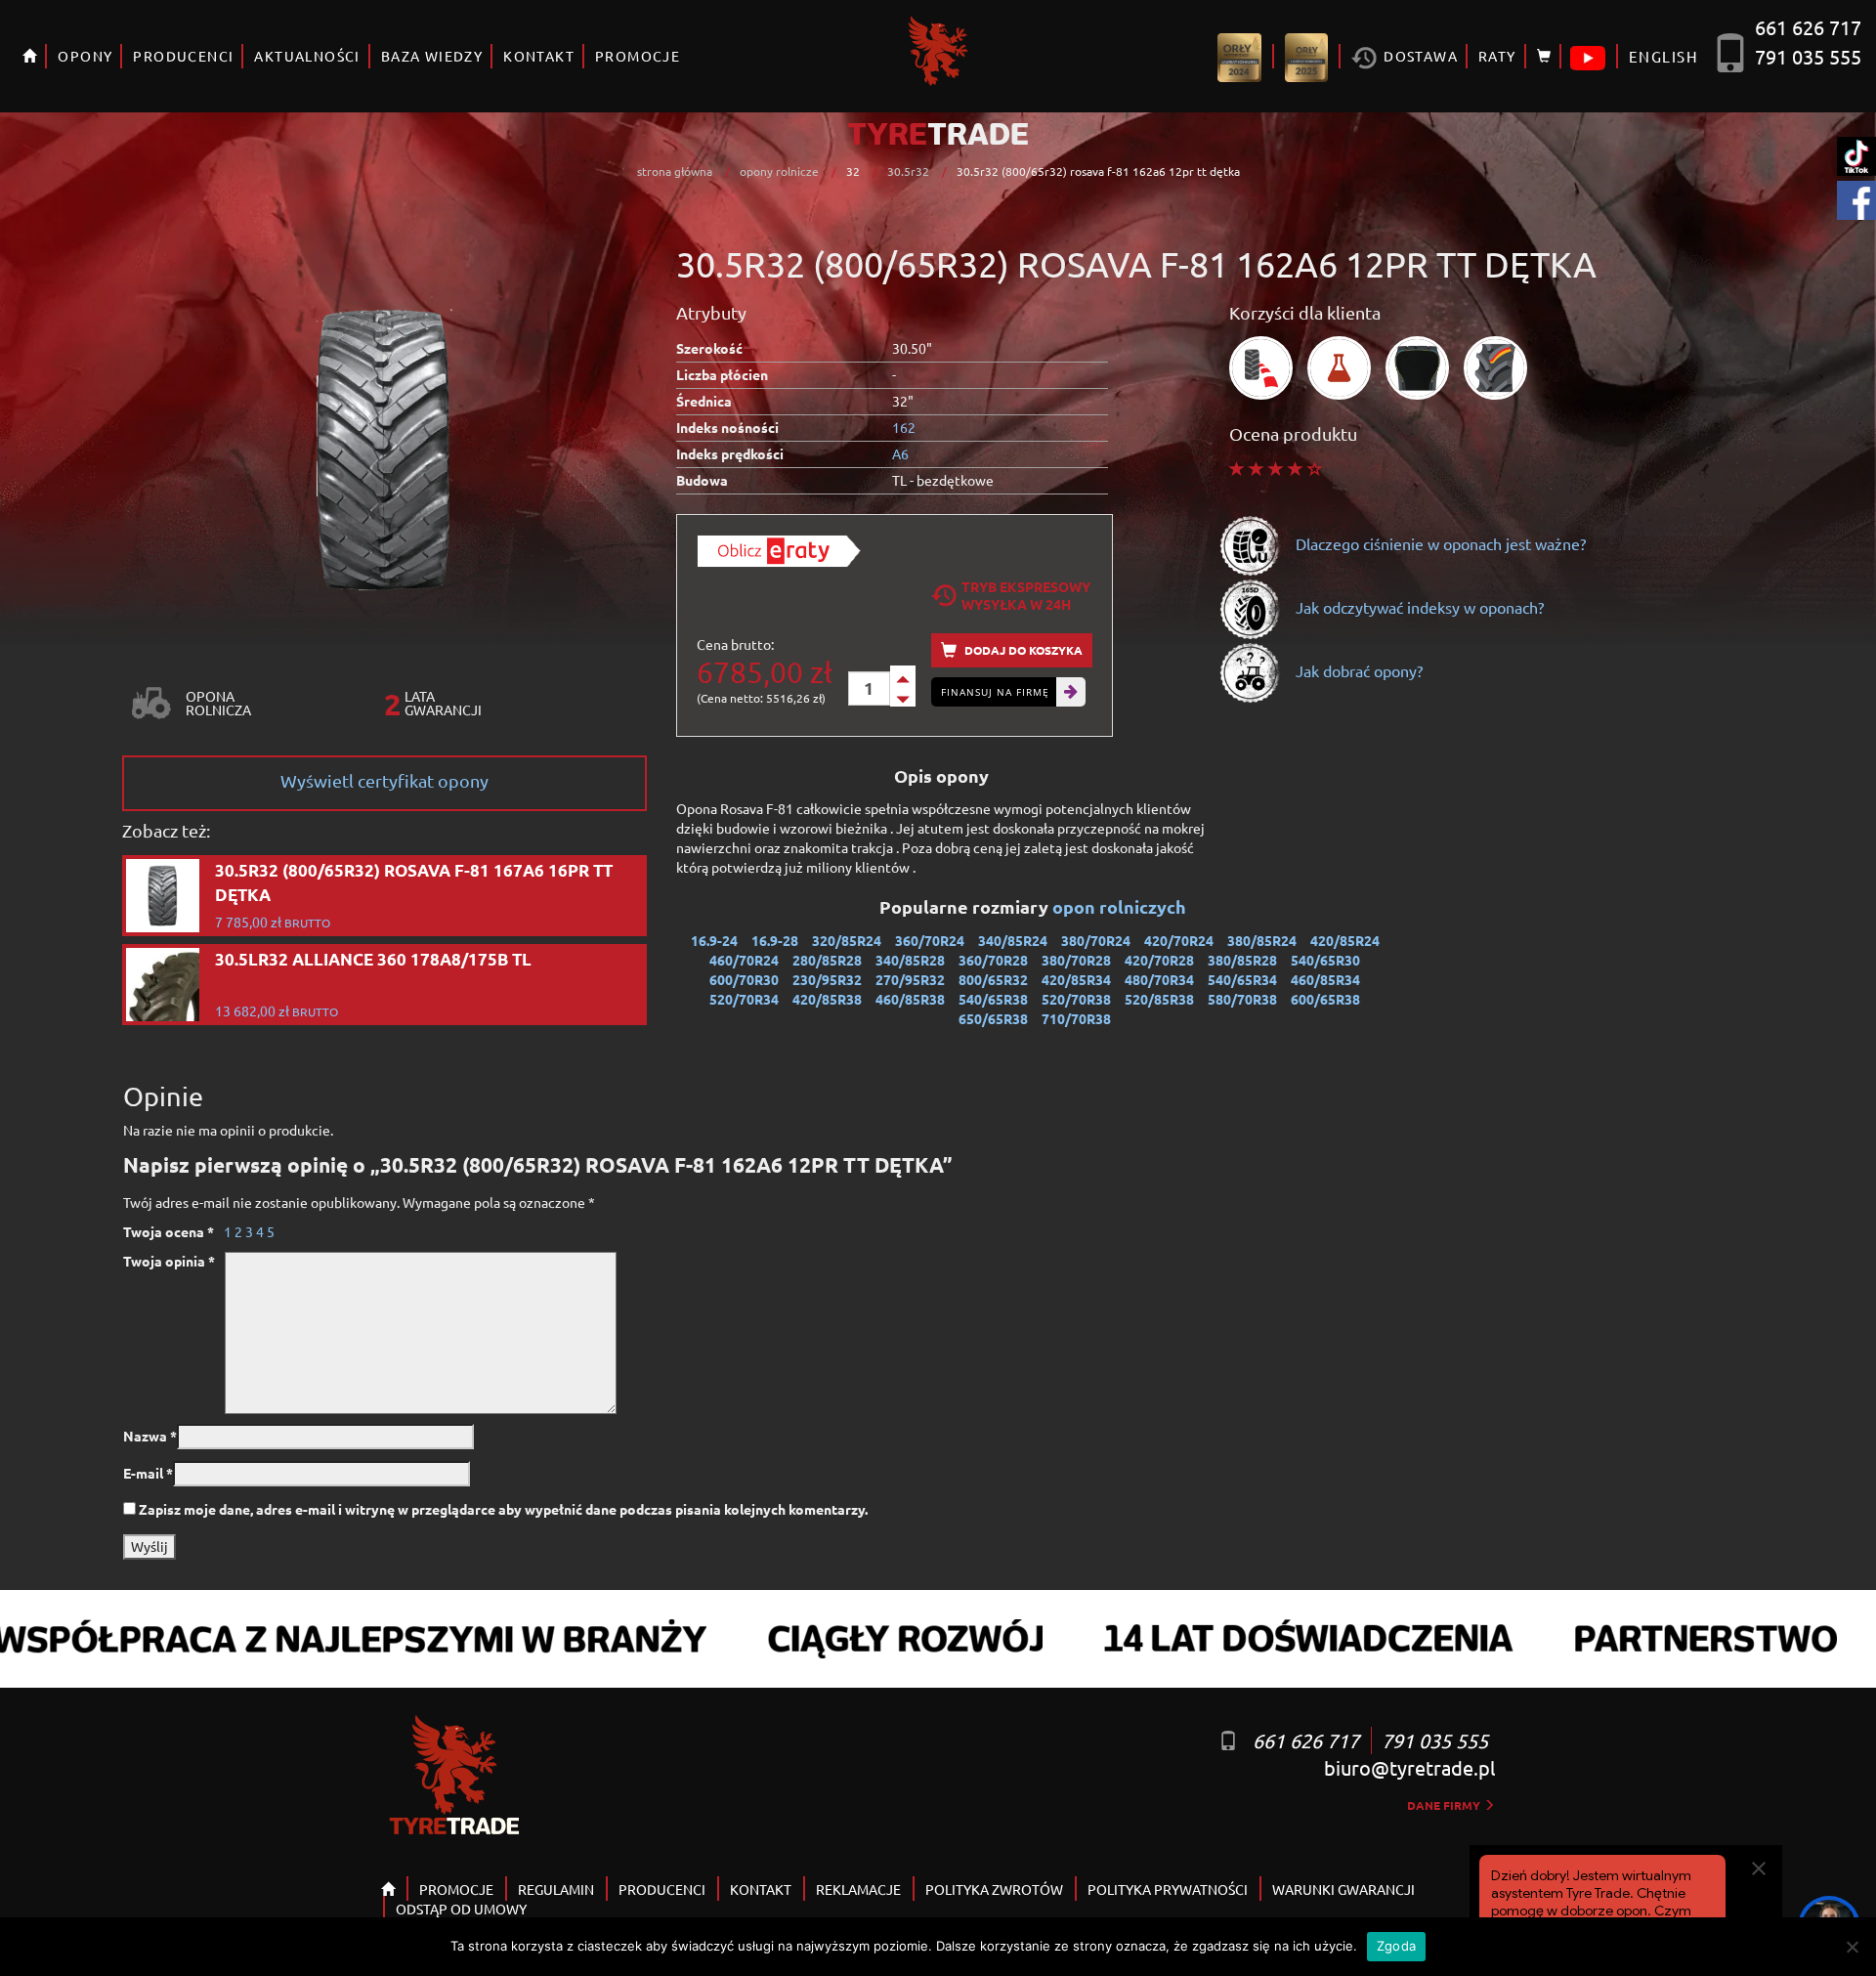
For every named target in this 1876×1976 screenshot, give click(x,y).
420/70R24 (1179, 940)
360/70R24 (930, 940)
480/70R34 (1159, 979)
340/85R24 (1013, 940)
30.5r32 (908, 171)
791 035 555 (1808, 56)
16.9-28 (775, 940)
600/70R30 (744, 979)
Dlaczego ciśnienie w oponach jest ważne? (1439, 543)
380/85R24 (1262, 940)
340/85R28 (910, 960)
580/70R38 (1242, 999)
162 (904, 427)
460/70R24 (744, 960)
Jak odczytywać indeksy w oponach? (1418, 607)
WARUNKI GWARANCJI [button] (1343, 1889)
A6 (900, 453)
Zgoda (1396, 1946)
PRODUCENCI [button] (183, 56)
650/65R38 (993, 1018)
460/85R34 (1325, 979)
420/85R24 (1345, 940)
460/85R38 (910, 999)
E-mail (148, 1473)
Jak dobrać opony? (1357, 670)
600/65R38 (1325, 999)
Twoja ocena (169, 1231)
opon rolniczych (1121, 906)
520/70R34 (744, 999)
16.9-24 (714, 940)
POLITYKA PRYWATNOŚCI (1168, 1889)
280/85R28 (827, 960)
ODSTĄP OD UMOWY (461, 1909)
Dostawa (1419, 56)
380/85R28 (1242, 960)
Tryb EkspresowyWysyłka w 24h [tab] (1026, 595)
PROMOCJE (638, 56)
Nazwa (150, 1436)
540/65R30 (1325, 960)
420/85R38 (827, 999)
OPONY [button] (85, 56)
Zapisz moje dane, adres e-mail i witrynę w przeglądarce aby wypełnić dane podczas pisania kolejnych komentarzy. (503, 1509)
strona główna (675, 171)
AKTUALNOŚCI (307, 56)
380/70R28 (1076, 960)
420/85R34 (1076, 979)
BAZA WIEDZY (432, 56)
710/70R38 (1076, 1018)
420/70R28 (1159, 960)
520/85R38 (1159, 999)
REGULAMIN (556, 1889)
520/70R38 (1076, 999)
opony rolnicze (779, 171)
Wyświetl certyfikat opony (384, 780)
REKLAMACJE (858, 1889)
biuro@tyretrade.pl (1409, 1767)
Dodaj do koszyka (1022, 650)
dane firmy (1445, 1805)
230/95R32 (827, 979)
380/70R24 (1096, 940)
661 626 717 (1808, 27)
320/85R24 (847, 940)
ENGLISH (1663, 56)
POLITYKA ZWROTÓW (994, 1889)
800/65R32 (993, 979)
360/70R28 (993, 960)
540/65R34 (1242, 979)
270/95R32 (910, 979)
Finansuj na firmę (995, 692)
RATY (1497, 56)
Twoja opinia (169, 1261)
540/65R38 (993, 999)
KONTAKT (539, 56)
